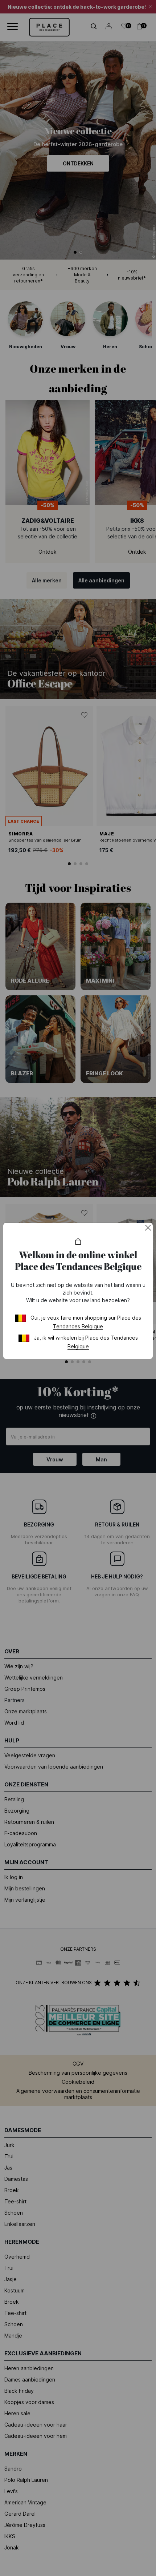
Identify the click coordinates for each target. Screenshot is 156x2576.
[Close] (148, 1228)
